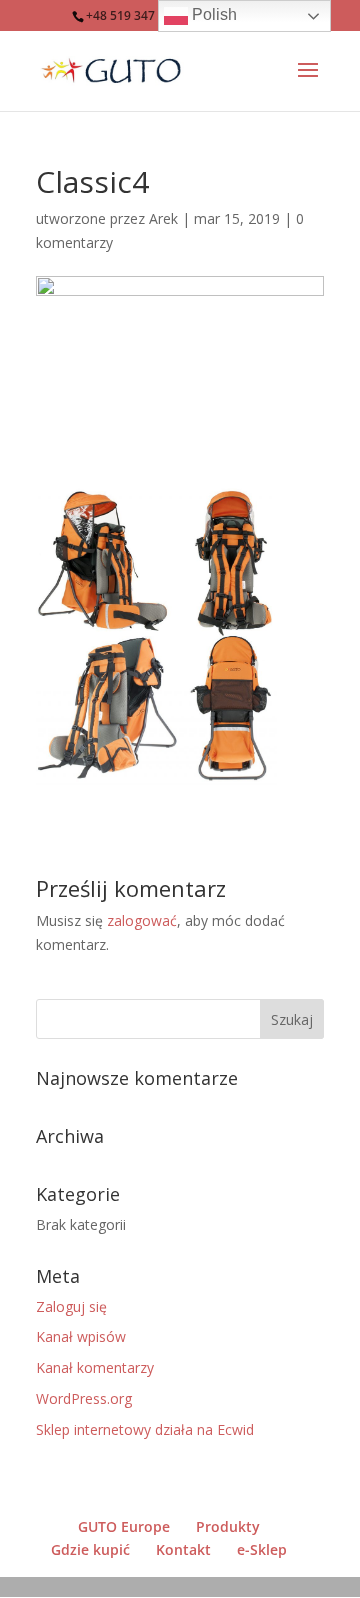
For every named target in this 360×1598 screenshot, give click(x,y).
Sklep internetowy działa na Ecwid (145, 1429)
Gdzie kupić (90, 1549)
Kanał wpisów (81, 1336)
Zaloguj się (71, 1306)
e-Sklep (262, 1549)
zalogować (142, 920)
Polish (212, 14)
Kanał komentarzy (95, 1367)
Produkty (228, 1526)
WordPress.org (84, 1398)
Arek (163, 218)
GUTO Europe (124, 1526)
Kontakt (183, 1549)
